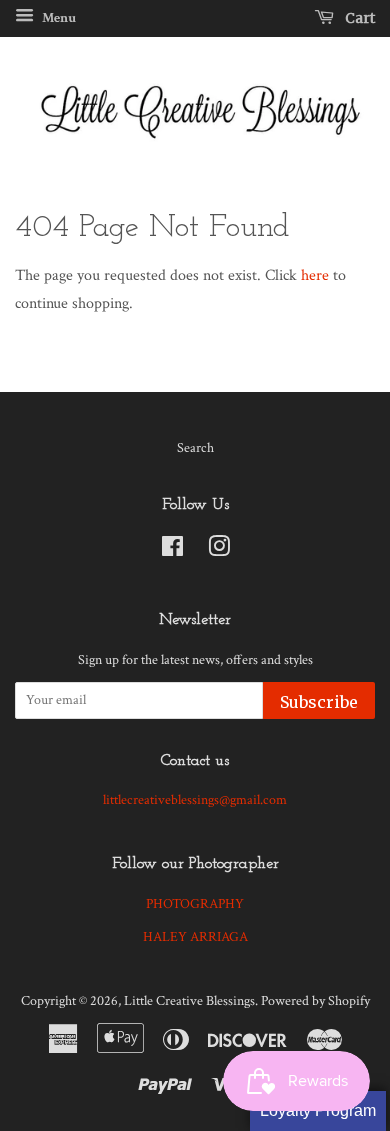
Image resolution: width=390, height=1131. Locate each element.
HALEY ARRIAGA (195, 937)
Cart (358, 18)
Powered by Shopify (315, 1001)
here (315, 275)
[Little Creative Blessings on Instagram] (219, 551)
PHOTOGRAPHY (195, 904)
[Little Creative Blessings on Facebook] (172, 551)
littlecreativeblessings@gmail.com (195, 800)
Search (195, 448)
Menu (57, 18)
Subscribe (319, 702)
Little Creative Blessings (189, 1001)
